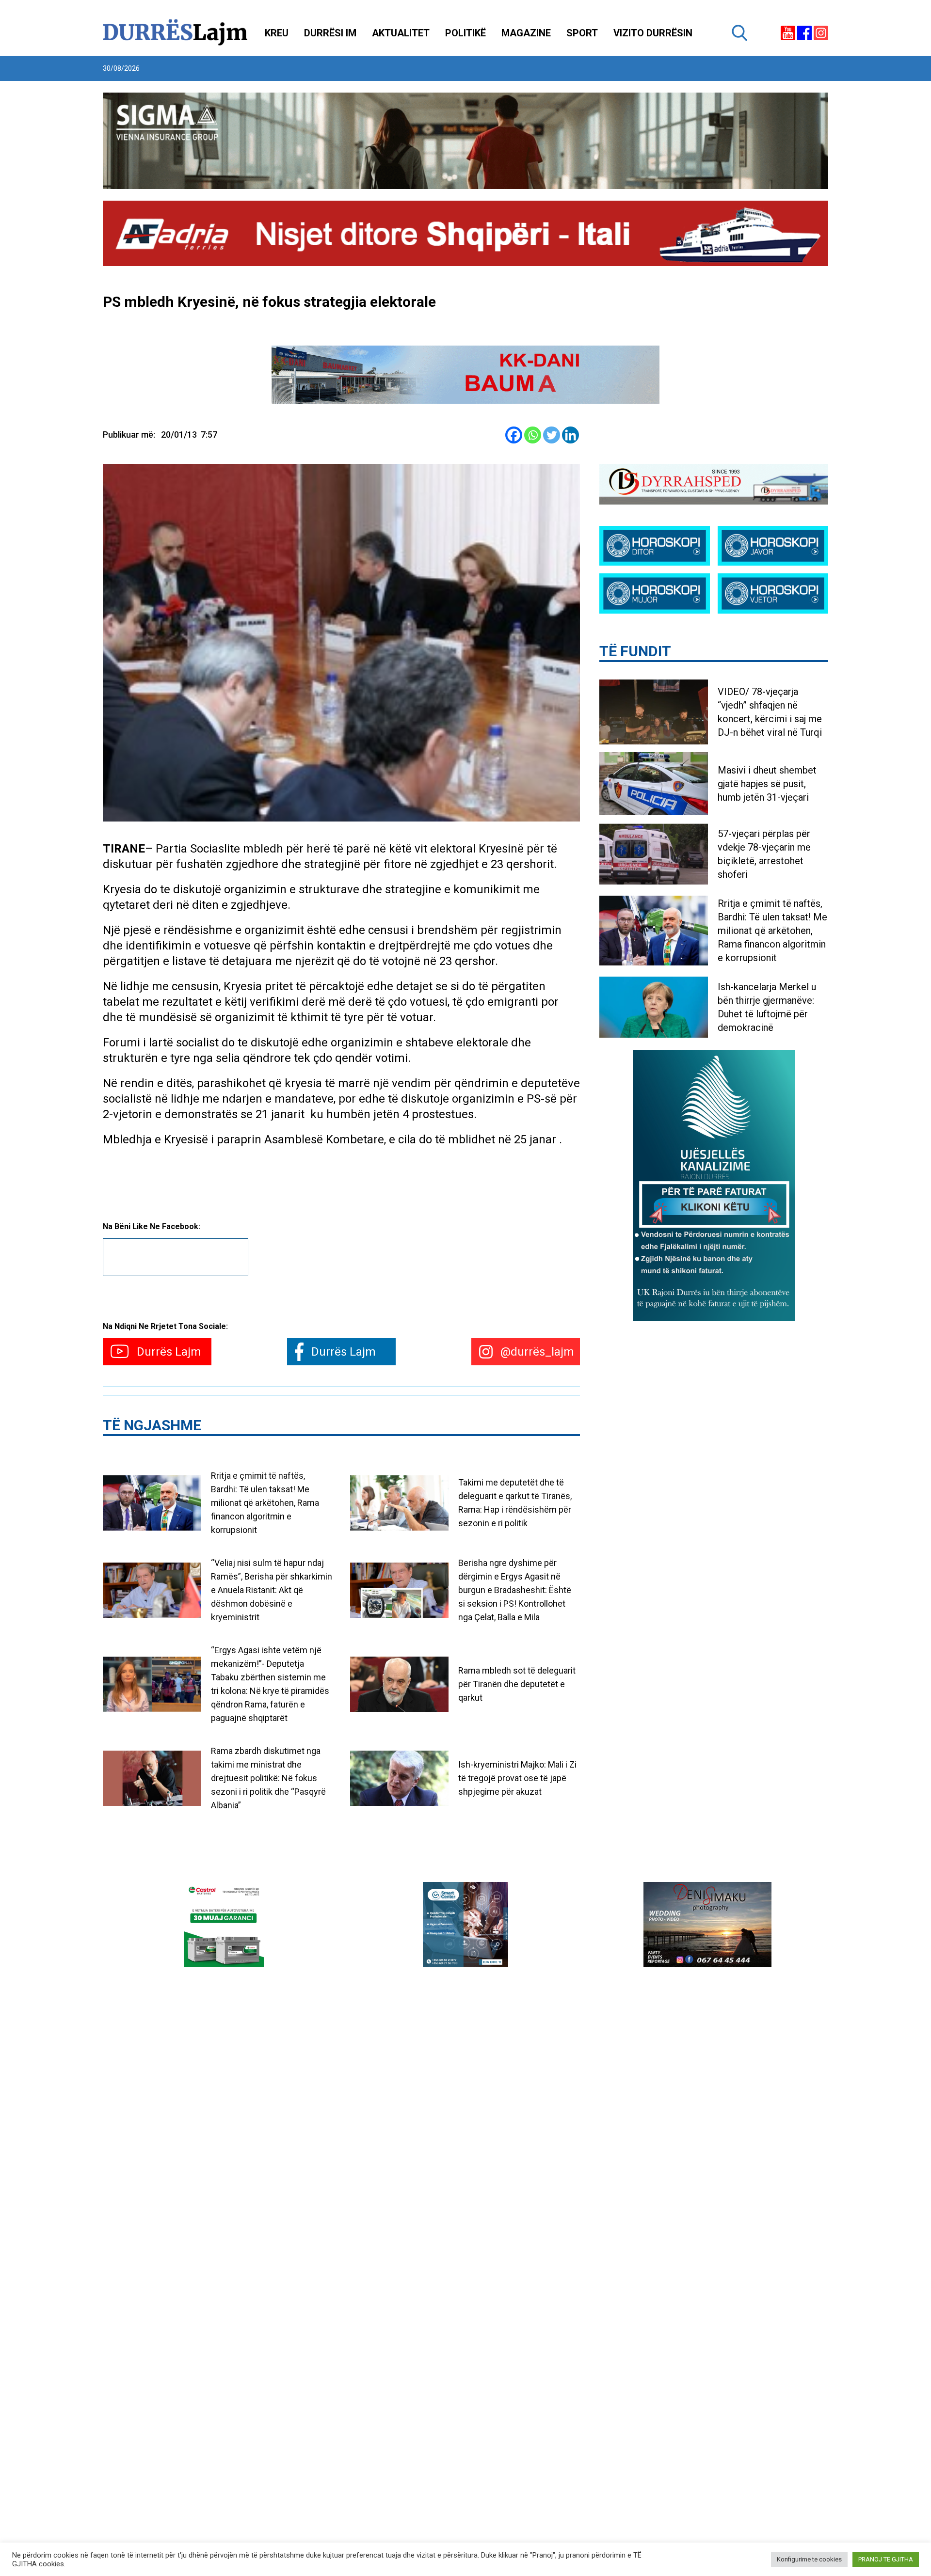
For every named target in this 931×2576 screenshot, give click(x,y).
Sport (582, 33)
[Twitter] (552, 435)
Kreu (277, 33)
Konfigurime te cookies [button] (809, 2559)
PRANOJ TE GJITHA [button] (886, 2559)
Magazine (526, 33)
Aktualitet (401, 33)
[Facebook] (514, 435)
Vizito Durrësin (653, 33)
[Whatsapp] (533, 435)
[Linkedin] (570, 435)
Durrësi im (330, 33)
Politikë (465, 33)
